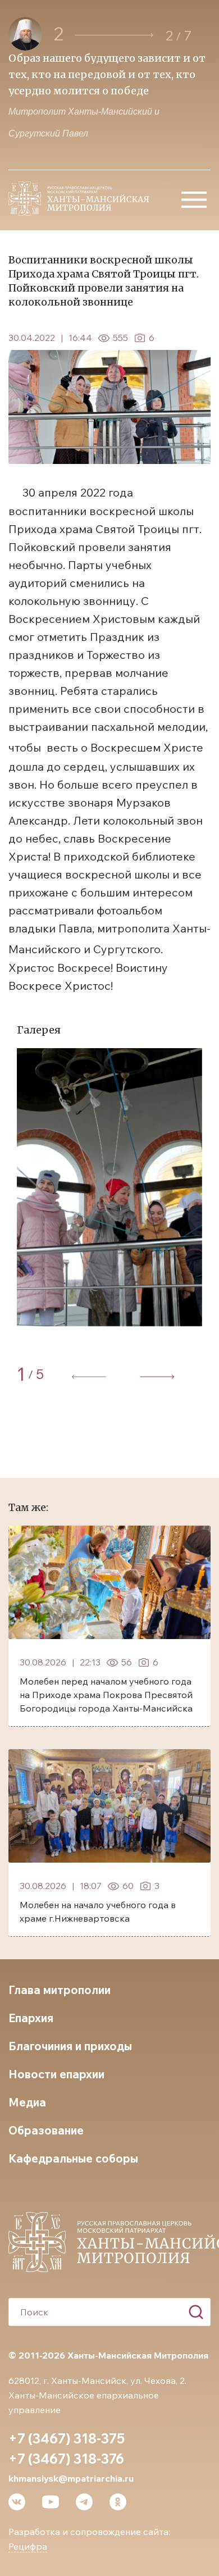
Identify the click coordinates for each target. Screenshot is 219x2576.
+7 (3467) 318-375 (67, 2438)
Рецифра (28, 2546)
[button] (114, 35)
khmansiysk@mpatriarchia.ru (71, 2478)
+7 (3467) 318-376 (66, 2459)
